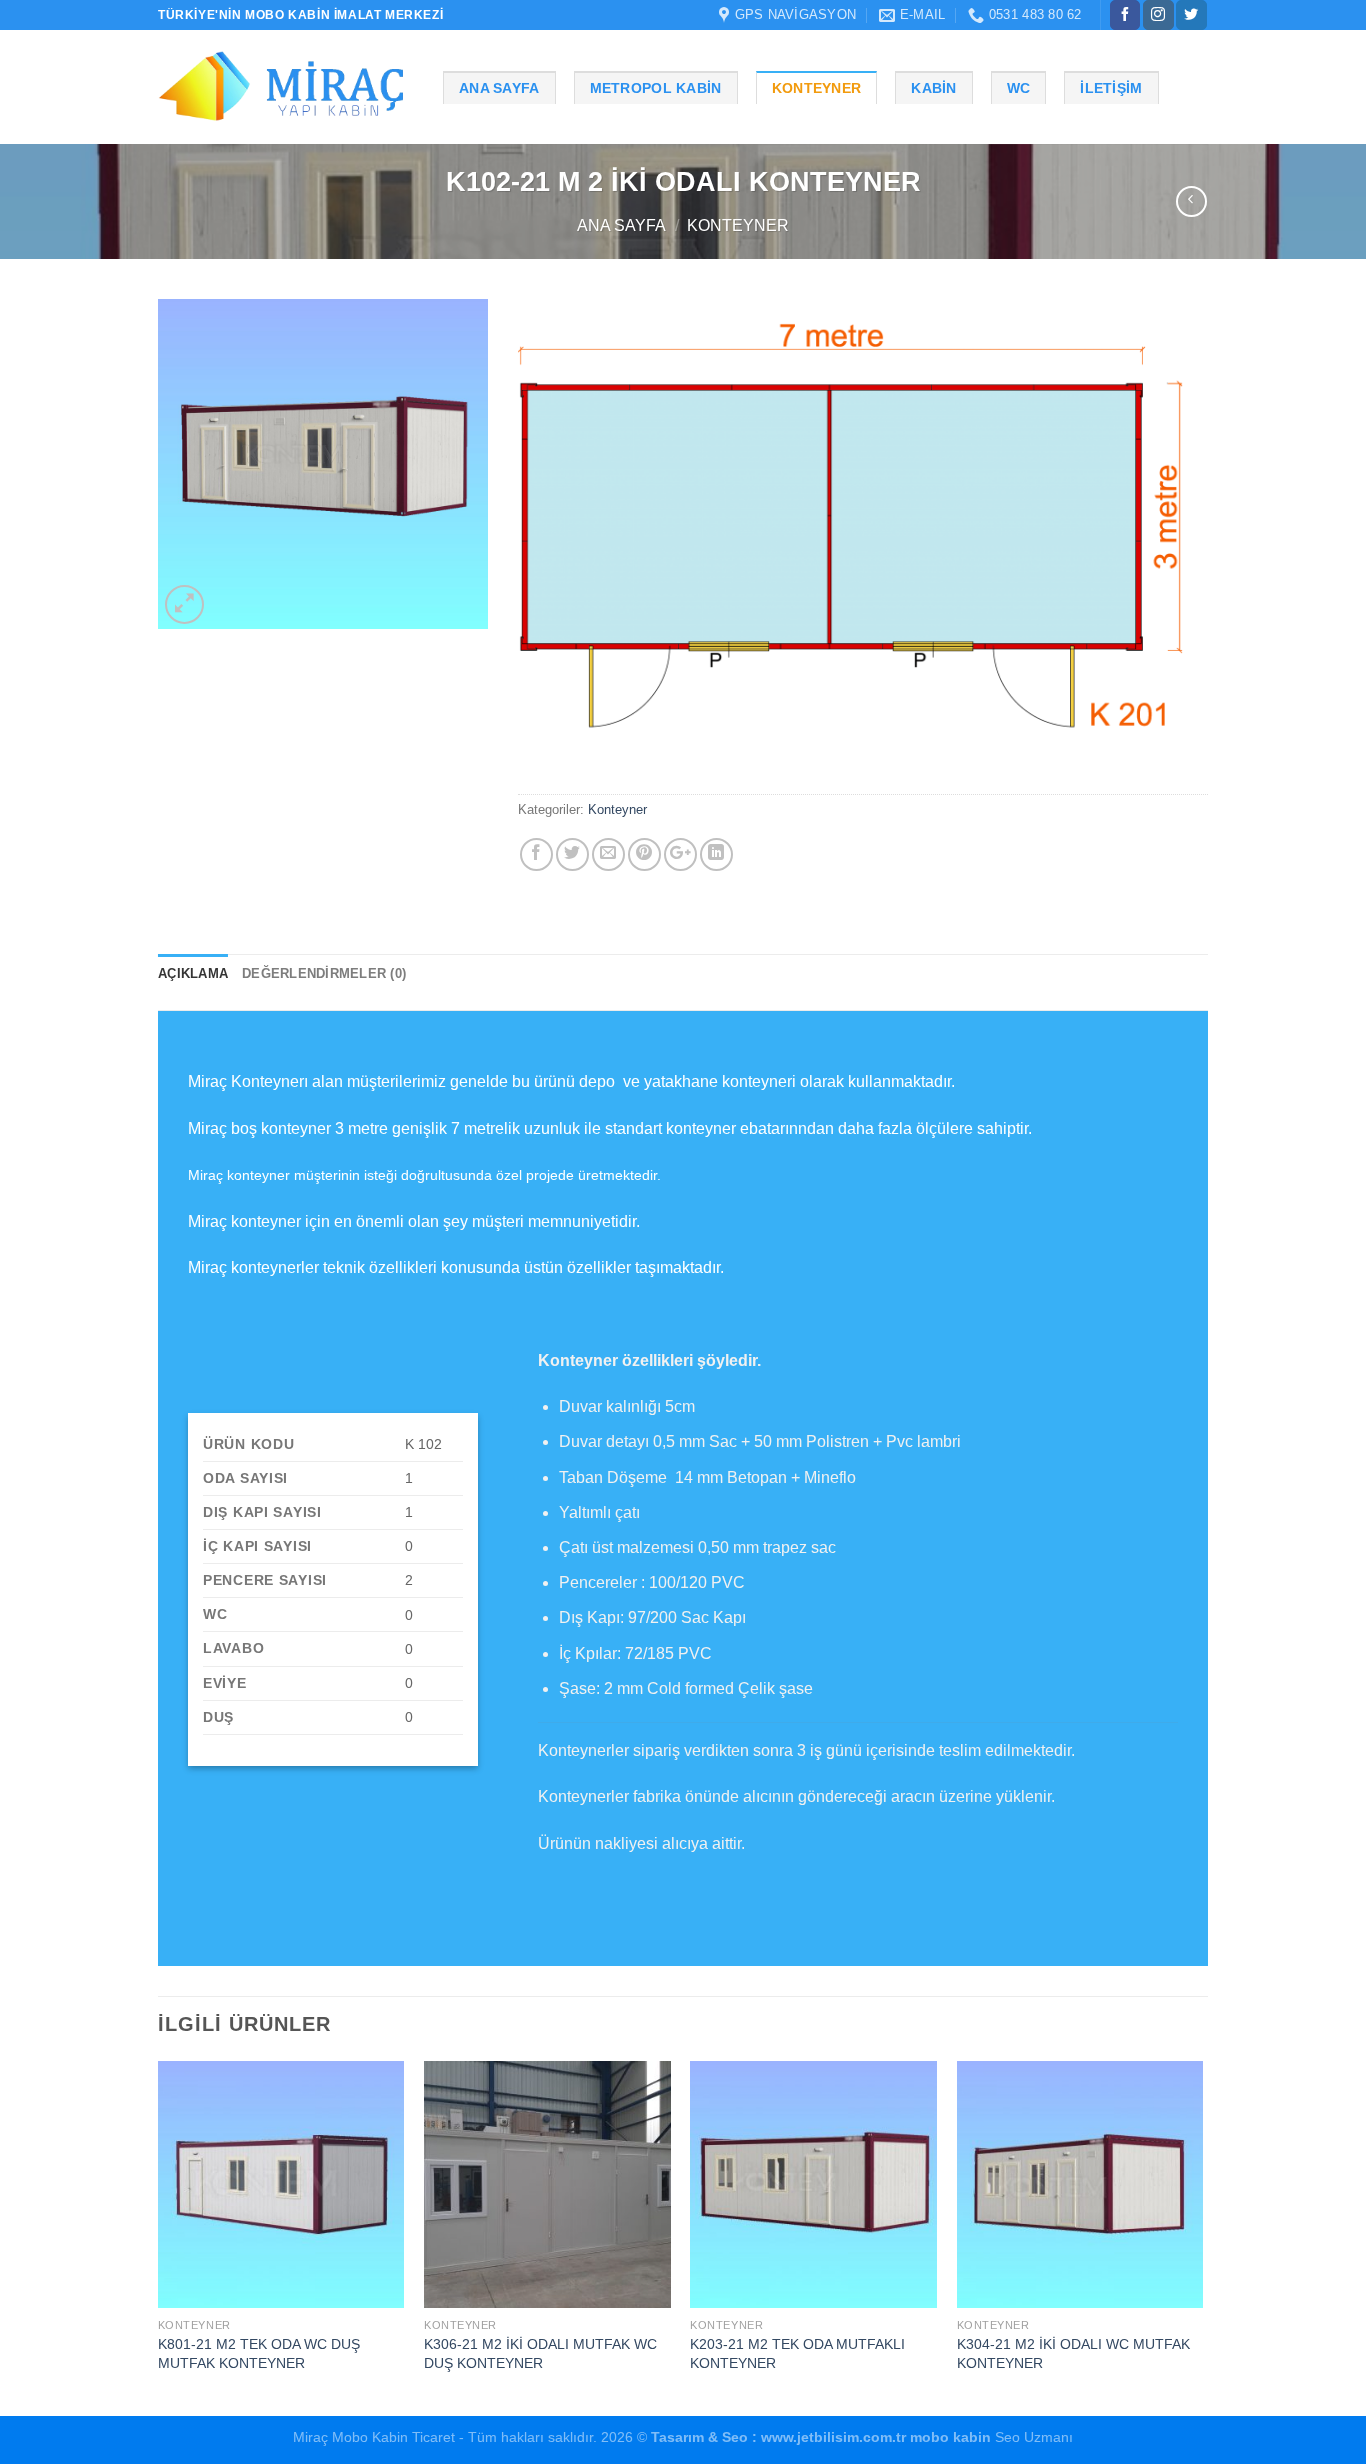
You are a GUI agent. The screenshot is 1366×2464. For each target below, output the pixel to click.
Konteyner (817, 88)
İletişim (1111, 88)
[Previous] (159, 2236)
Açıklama (193, 973)
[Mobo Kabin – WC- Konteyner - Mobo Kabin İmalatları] (285, 87)
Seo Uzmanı (1032, 2437)
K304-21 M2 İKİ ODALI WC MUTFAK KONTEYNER (1073, 2353)
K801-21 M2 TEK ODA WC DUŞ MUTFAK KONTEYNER (259, 2353)
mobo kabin (950, 2437)
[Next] (1202, 2236)
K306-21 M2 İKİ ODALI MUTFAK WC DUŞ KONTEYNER (540, 2353)
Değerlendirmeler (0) (324, 973)
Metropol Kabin (656, 88)
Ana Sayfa (499, 88)
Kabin (933, 88)
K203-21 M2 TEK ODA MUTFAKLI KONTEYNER (797, 2353)
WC (1019, 88)
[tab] (193, 974)
